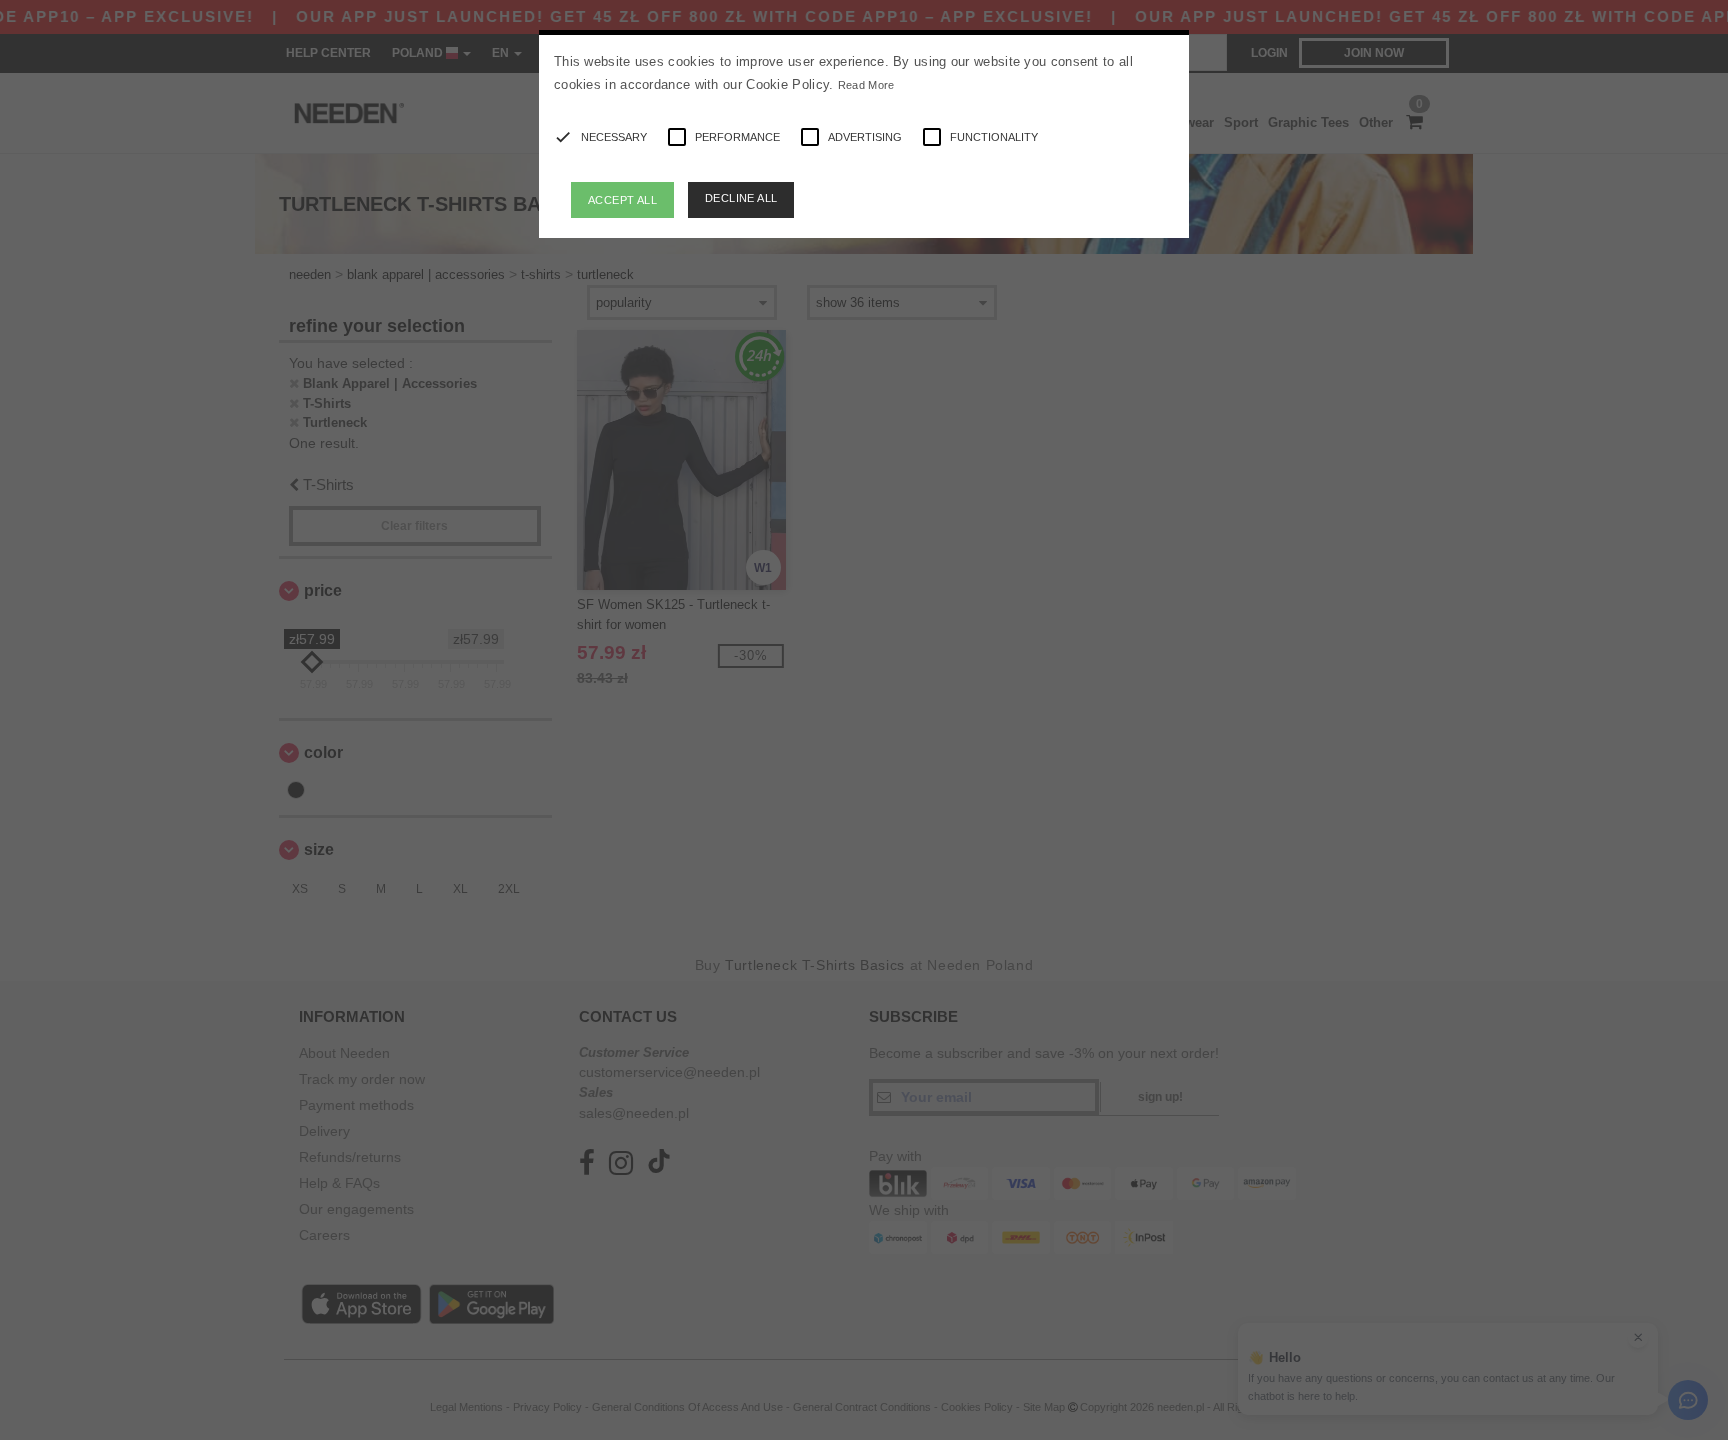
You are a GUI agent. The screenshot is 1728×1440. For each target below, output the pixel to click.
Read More (866, 85)
